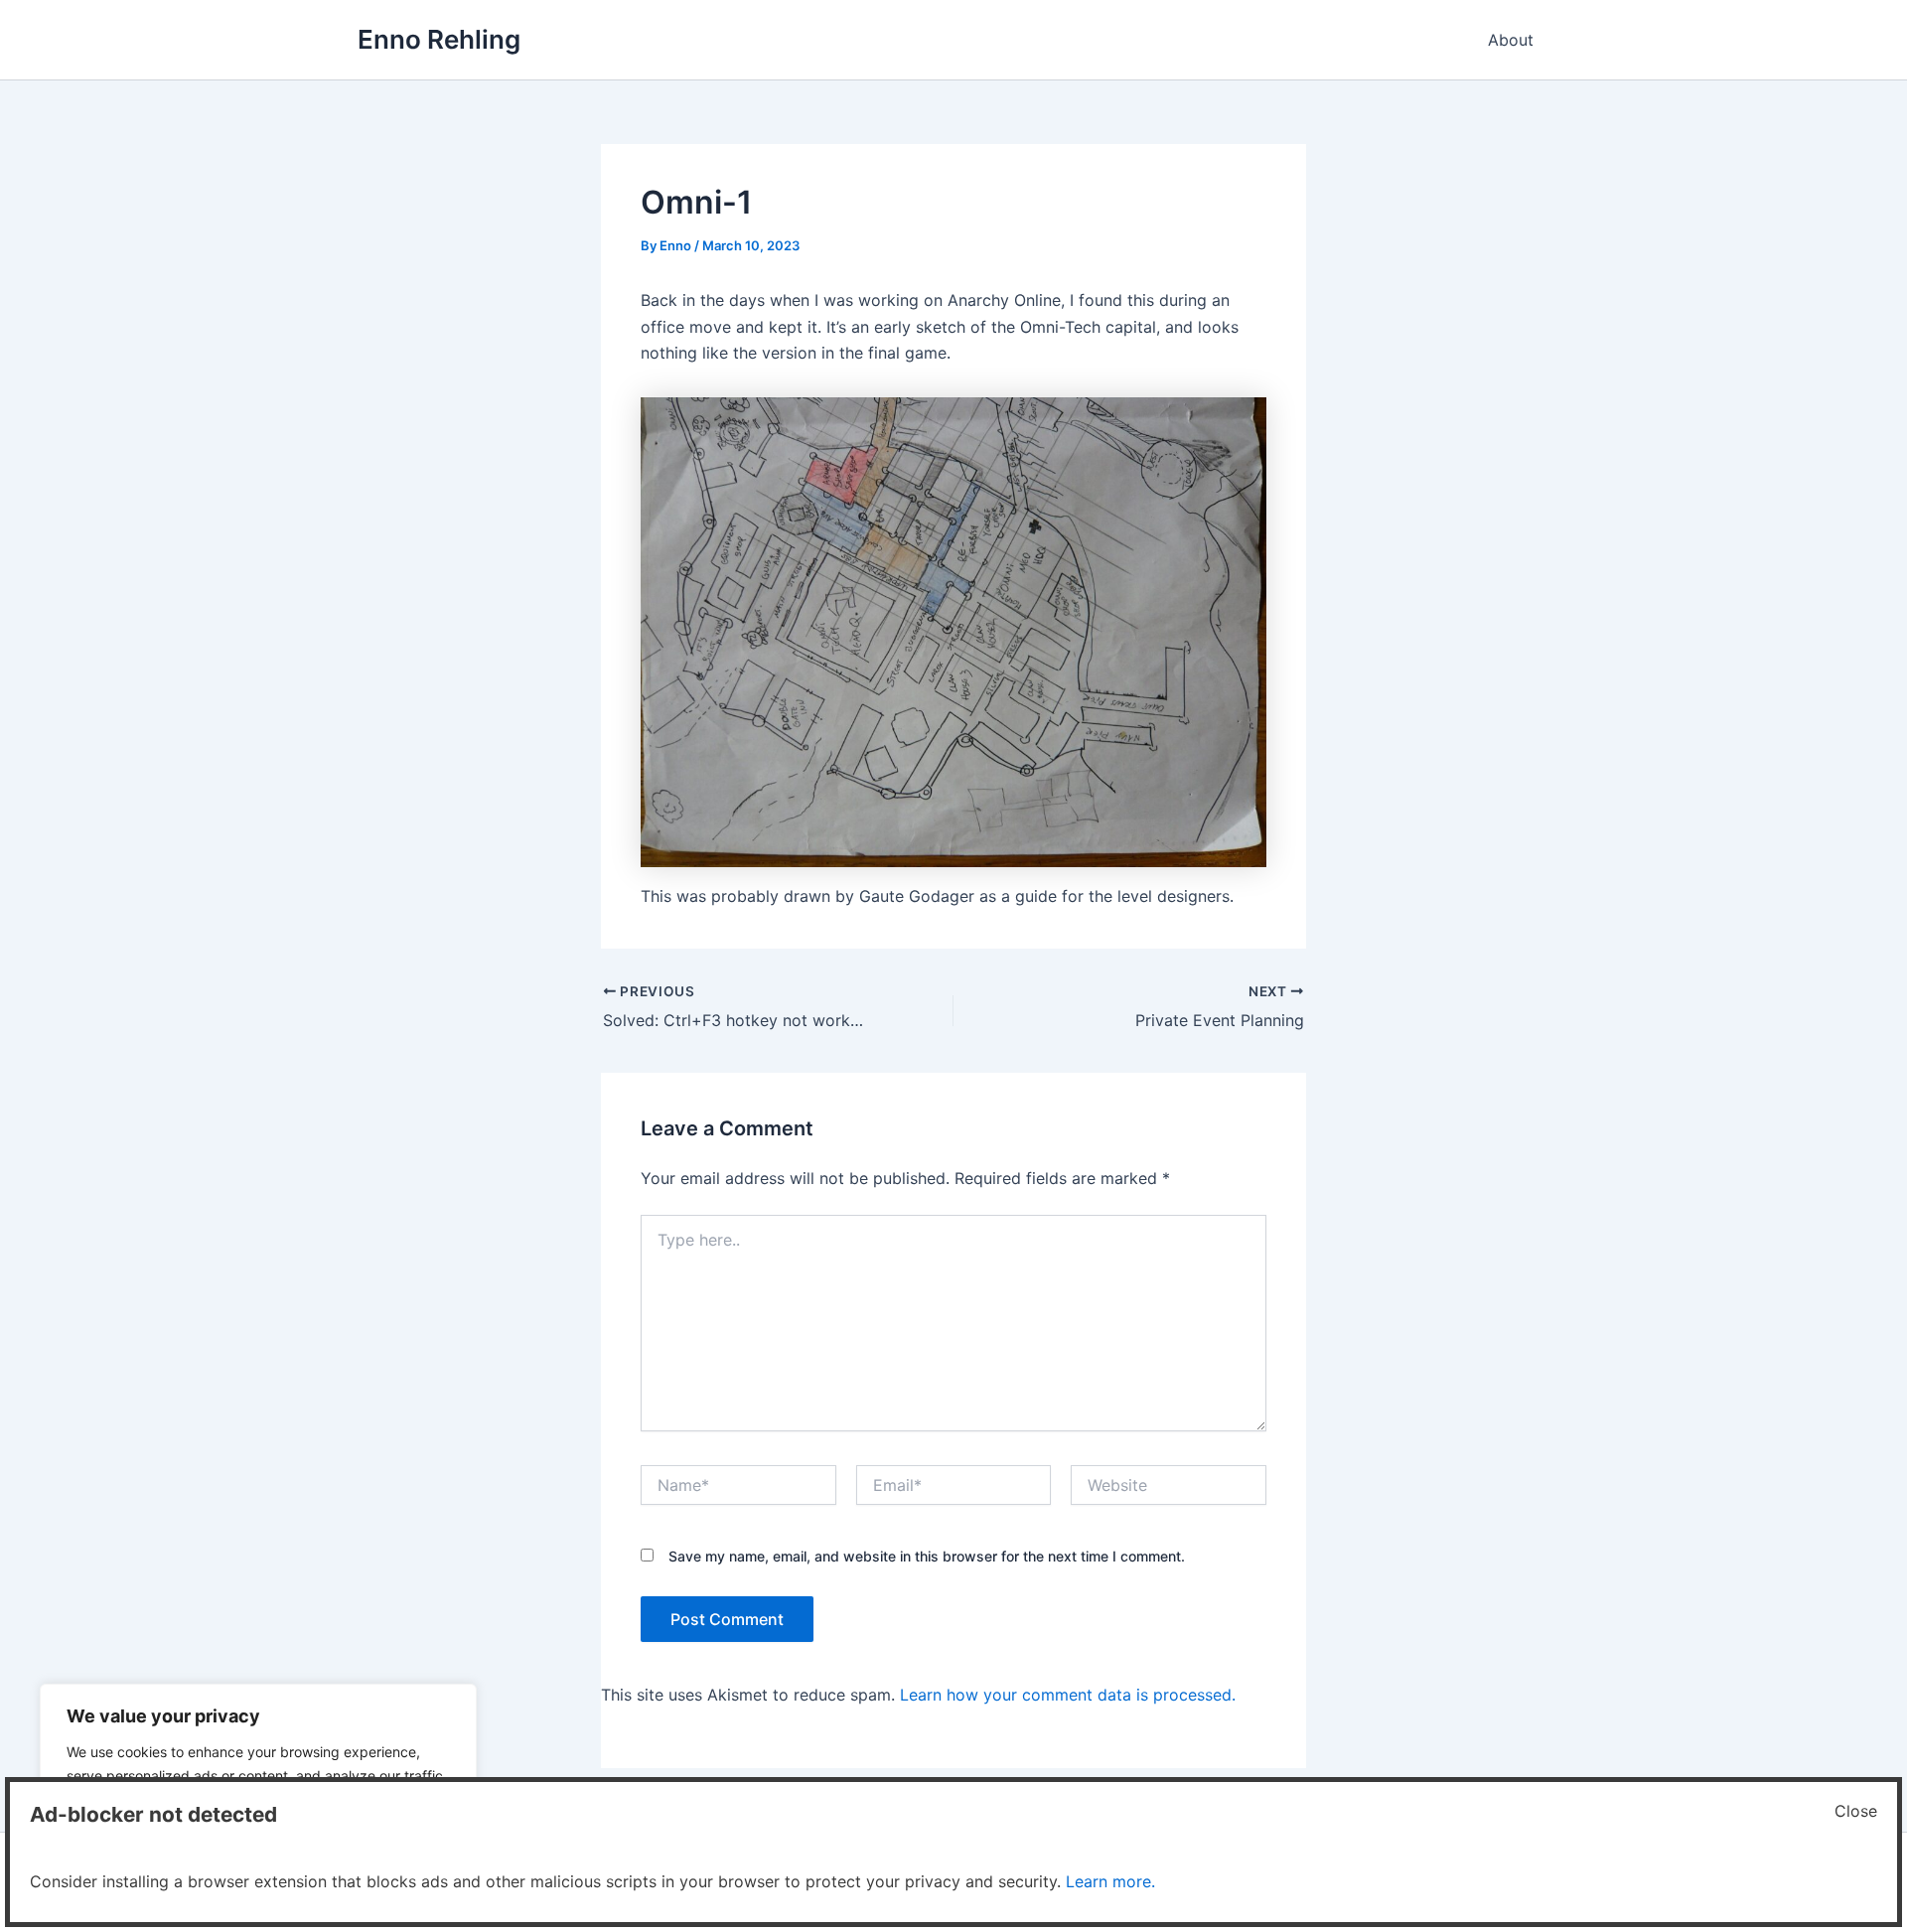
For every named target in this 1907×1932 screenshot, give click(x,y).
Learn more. (1110, 1881)
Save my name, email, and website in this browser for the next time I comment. (927, 1556)
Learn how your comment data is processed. (1068, 1695)
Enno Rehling (439, 39)
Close (1856, 1811)
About (1511, 40)
